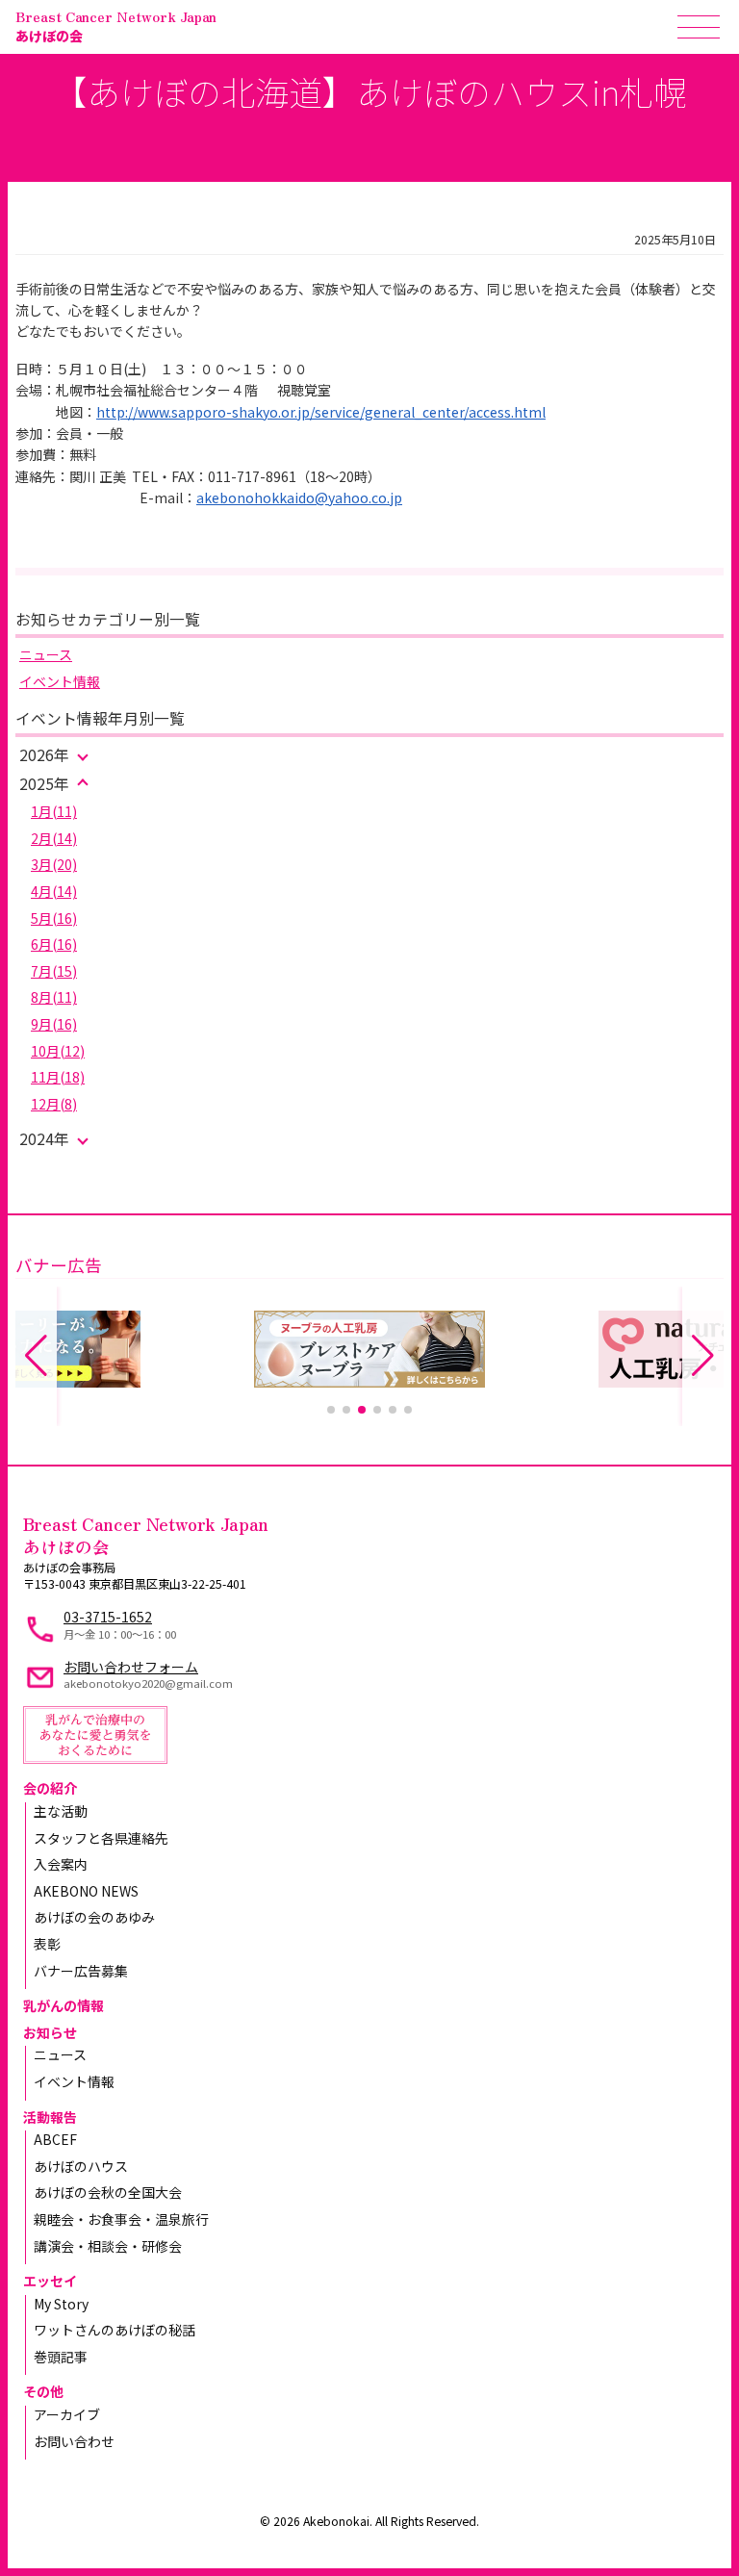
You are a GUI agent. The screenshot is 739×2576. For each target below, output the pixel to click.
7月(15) (54, 971)
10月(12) (58, 1051)
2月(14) (54, 838)
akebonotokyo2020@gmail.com (148, 1683)
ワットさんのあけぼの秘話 (115, 2330)
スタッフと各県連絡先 (101, 1838)
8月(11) (54, 997)
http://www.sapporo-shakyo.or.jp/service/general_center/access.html (321, 412)
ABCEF (55, 2139)
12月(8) (54, 1104)
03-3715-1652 (108, 1617)
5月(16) (54, 918)
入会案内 (61, 1864)
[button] (331, 1410)
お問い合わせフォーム (131, 1667)
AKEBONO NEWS (86, 1891)
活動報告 (50, 2117)
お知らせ (50, 2032)
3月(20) (54, 864)
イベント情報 (60, 681)
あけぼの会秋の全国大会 (108, 2192)
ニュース (46, 654)
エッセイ (50, 2281)
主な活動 (61, 1811)
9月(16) (54, 1024)
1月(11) (54, 811)
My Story (61, 2304)
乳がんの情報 (64, 2005)
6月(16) (54, 944)
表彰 (47, 1944)
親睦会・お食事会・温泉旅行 (121, 2219)
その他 (43, 2391)
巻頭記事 (61, 2357)
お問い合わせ (74, 2441)
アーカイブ (67, 2414)
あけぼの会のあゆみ (94, 1917)
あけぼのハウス (81, 2166)
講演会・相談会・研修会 (108, 2246)
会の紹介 (50, 1788)
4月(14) (54, 891)
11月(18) (58, 1077)
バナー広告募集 (81, 1971)
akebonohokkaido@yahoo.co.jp (299, 497)
